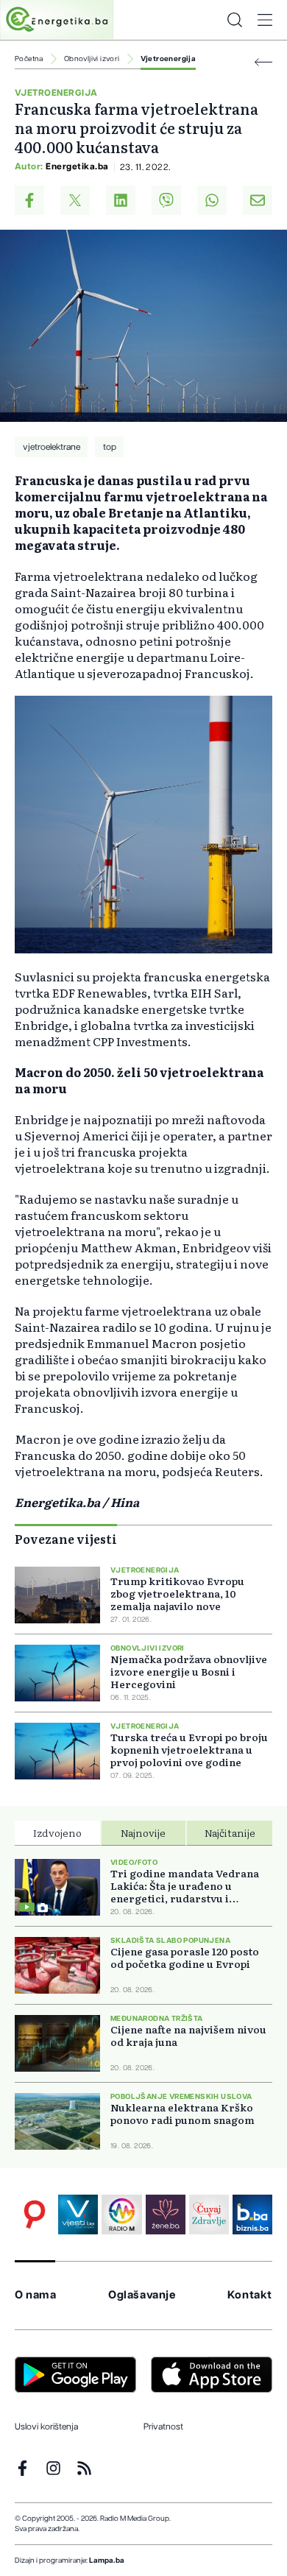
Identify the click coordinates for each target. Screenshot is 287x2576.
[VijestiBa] (78, 2215)
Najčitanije (230, 1832)
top (110, 447)
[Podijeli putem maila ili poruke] (258, 200)
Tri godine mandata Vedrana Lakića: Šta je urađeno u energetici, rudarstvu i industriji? (185, 1886)
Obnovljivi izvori (92, 59)
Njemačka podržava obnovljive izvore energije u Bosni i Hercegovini (189, 1672)
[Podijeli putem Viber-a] (166, 200)
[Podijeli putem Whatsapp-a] (212, 200)
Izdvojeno (57, 1832)
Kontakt (250, 2295)
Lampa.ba (107, 2561)
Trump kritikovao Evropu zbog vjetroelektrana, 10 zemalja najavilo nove (177, 1594)
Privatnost (163, 2427)
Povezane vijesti (66, 1539)
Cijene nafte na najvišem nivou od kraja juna (188, 2036)
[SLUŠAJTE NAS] (121, 2215)
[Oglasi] (35, 2215)
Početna (29, 59)
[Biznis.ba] (252, 2215)
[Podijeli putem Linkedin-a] (121, 200)
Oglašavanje (142, 2295)
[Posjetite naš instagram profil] (53, 2468)
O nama (36, 2295)
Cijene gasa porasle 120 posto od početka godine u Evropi (185, 1958)
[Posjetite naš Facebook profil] (22, 2468)
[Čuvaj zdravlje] (209, 2215)
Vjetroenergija (169, 59)
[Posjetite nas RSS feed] (84, 2468)
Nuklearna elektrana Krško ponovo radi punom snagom (183, 2114)
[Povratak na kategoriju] (263, 62)
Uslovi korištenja (46, 2427)
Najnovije (143, 1832)
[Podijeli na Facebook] (29, 200)
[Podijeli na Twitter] (75, 200)
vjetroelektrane (52, 447)
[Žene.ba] (166, 2215)
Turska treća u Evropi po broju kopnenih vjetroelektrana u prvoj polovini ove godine (189, 1750)
